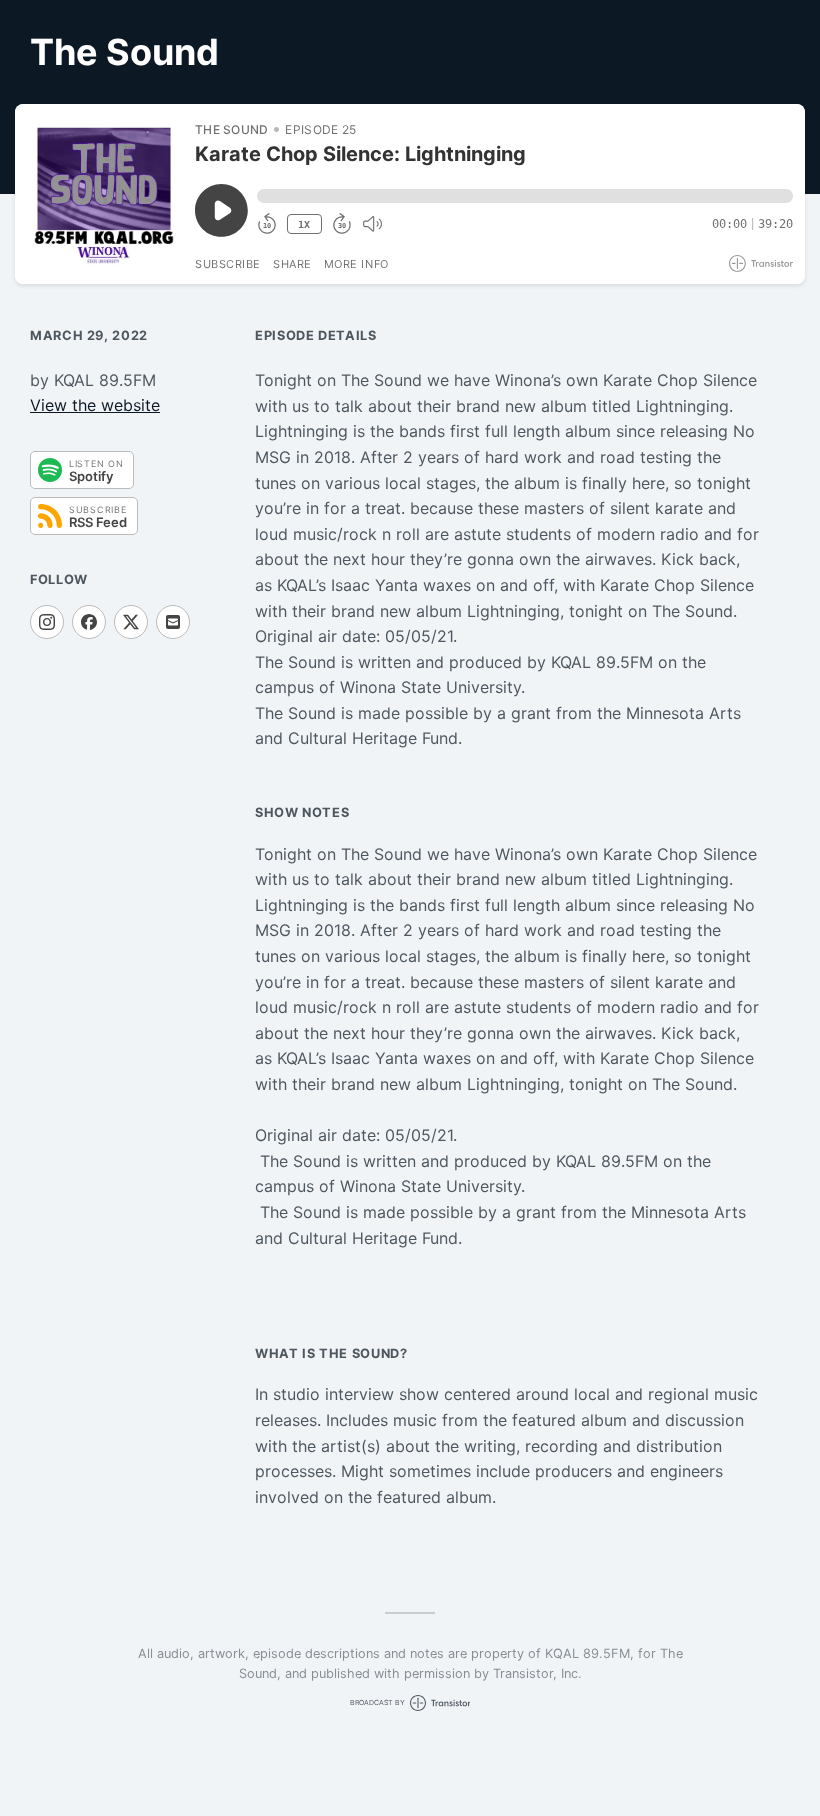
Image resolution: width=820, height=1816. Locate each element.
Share (292, 264)
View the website (95, 405)
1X (304, 224)
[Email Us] (173, 622)
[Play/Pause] (104, 194)
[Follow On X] (131, 622)
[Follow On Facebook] (89, 622)
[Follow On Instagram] (47, 622)
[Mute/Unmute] (372, 224)
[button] (525, 196)
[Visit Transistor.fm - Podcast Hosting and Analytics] (761, 263)
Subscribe (228, 264)
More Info (356, 264)
